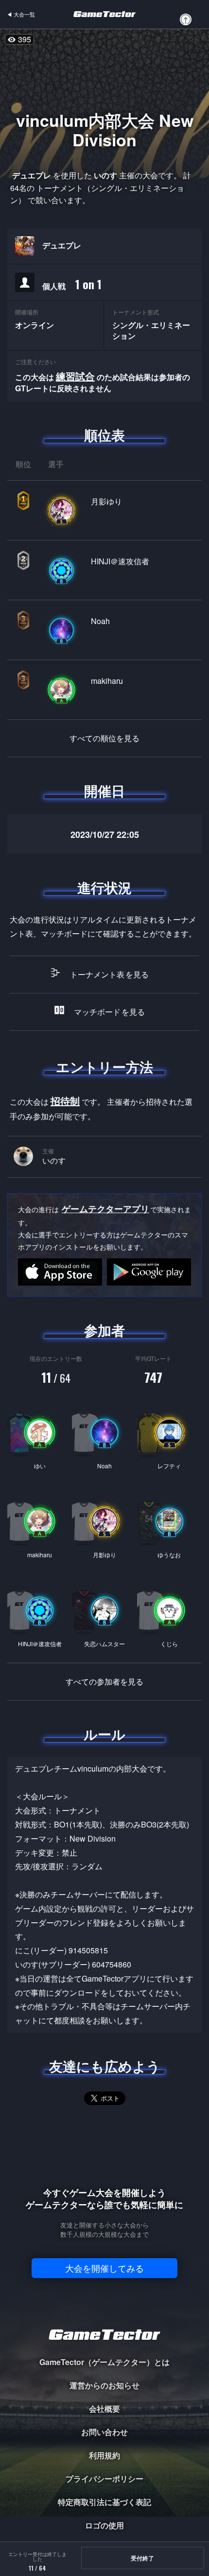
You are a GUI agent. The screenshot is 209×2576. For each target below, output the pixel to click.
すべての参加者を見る (104, 1682)
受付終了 (142, 2558)
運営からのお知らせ (104, 2385)
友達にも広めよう (105, 2066)
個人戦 (72, 284)
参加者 (104, 1330)
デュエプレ (62, 245)
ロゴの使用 (104, 2525)
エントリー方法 (104, 1067)
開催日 (104, 791)
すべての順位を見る (104, 738)
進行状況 (104, 888)
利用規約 (104, 2455)
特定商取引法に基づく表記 (104, 2502)
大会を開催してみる (104, 2268)
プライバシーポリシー (104, 2479)
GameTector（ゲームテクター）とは (104, 2362)
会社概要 (104, 2409)
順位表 (104, 435)
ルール (104, 1734)
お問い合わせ (104, 2432)
